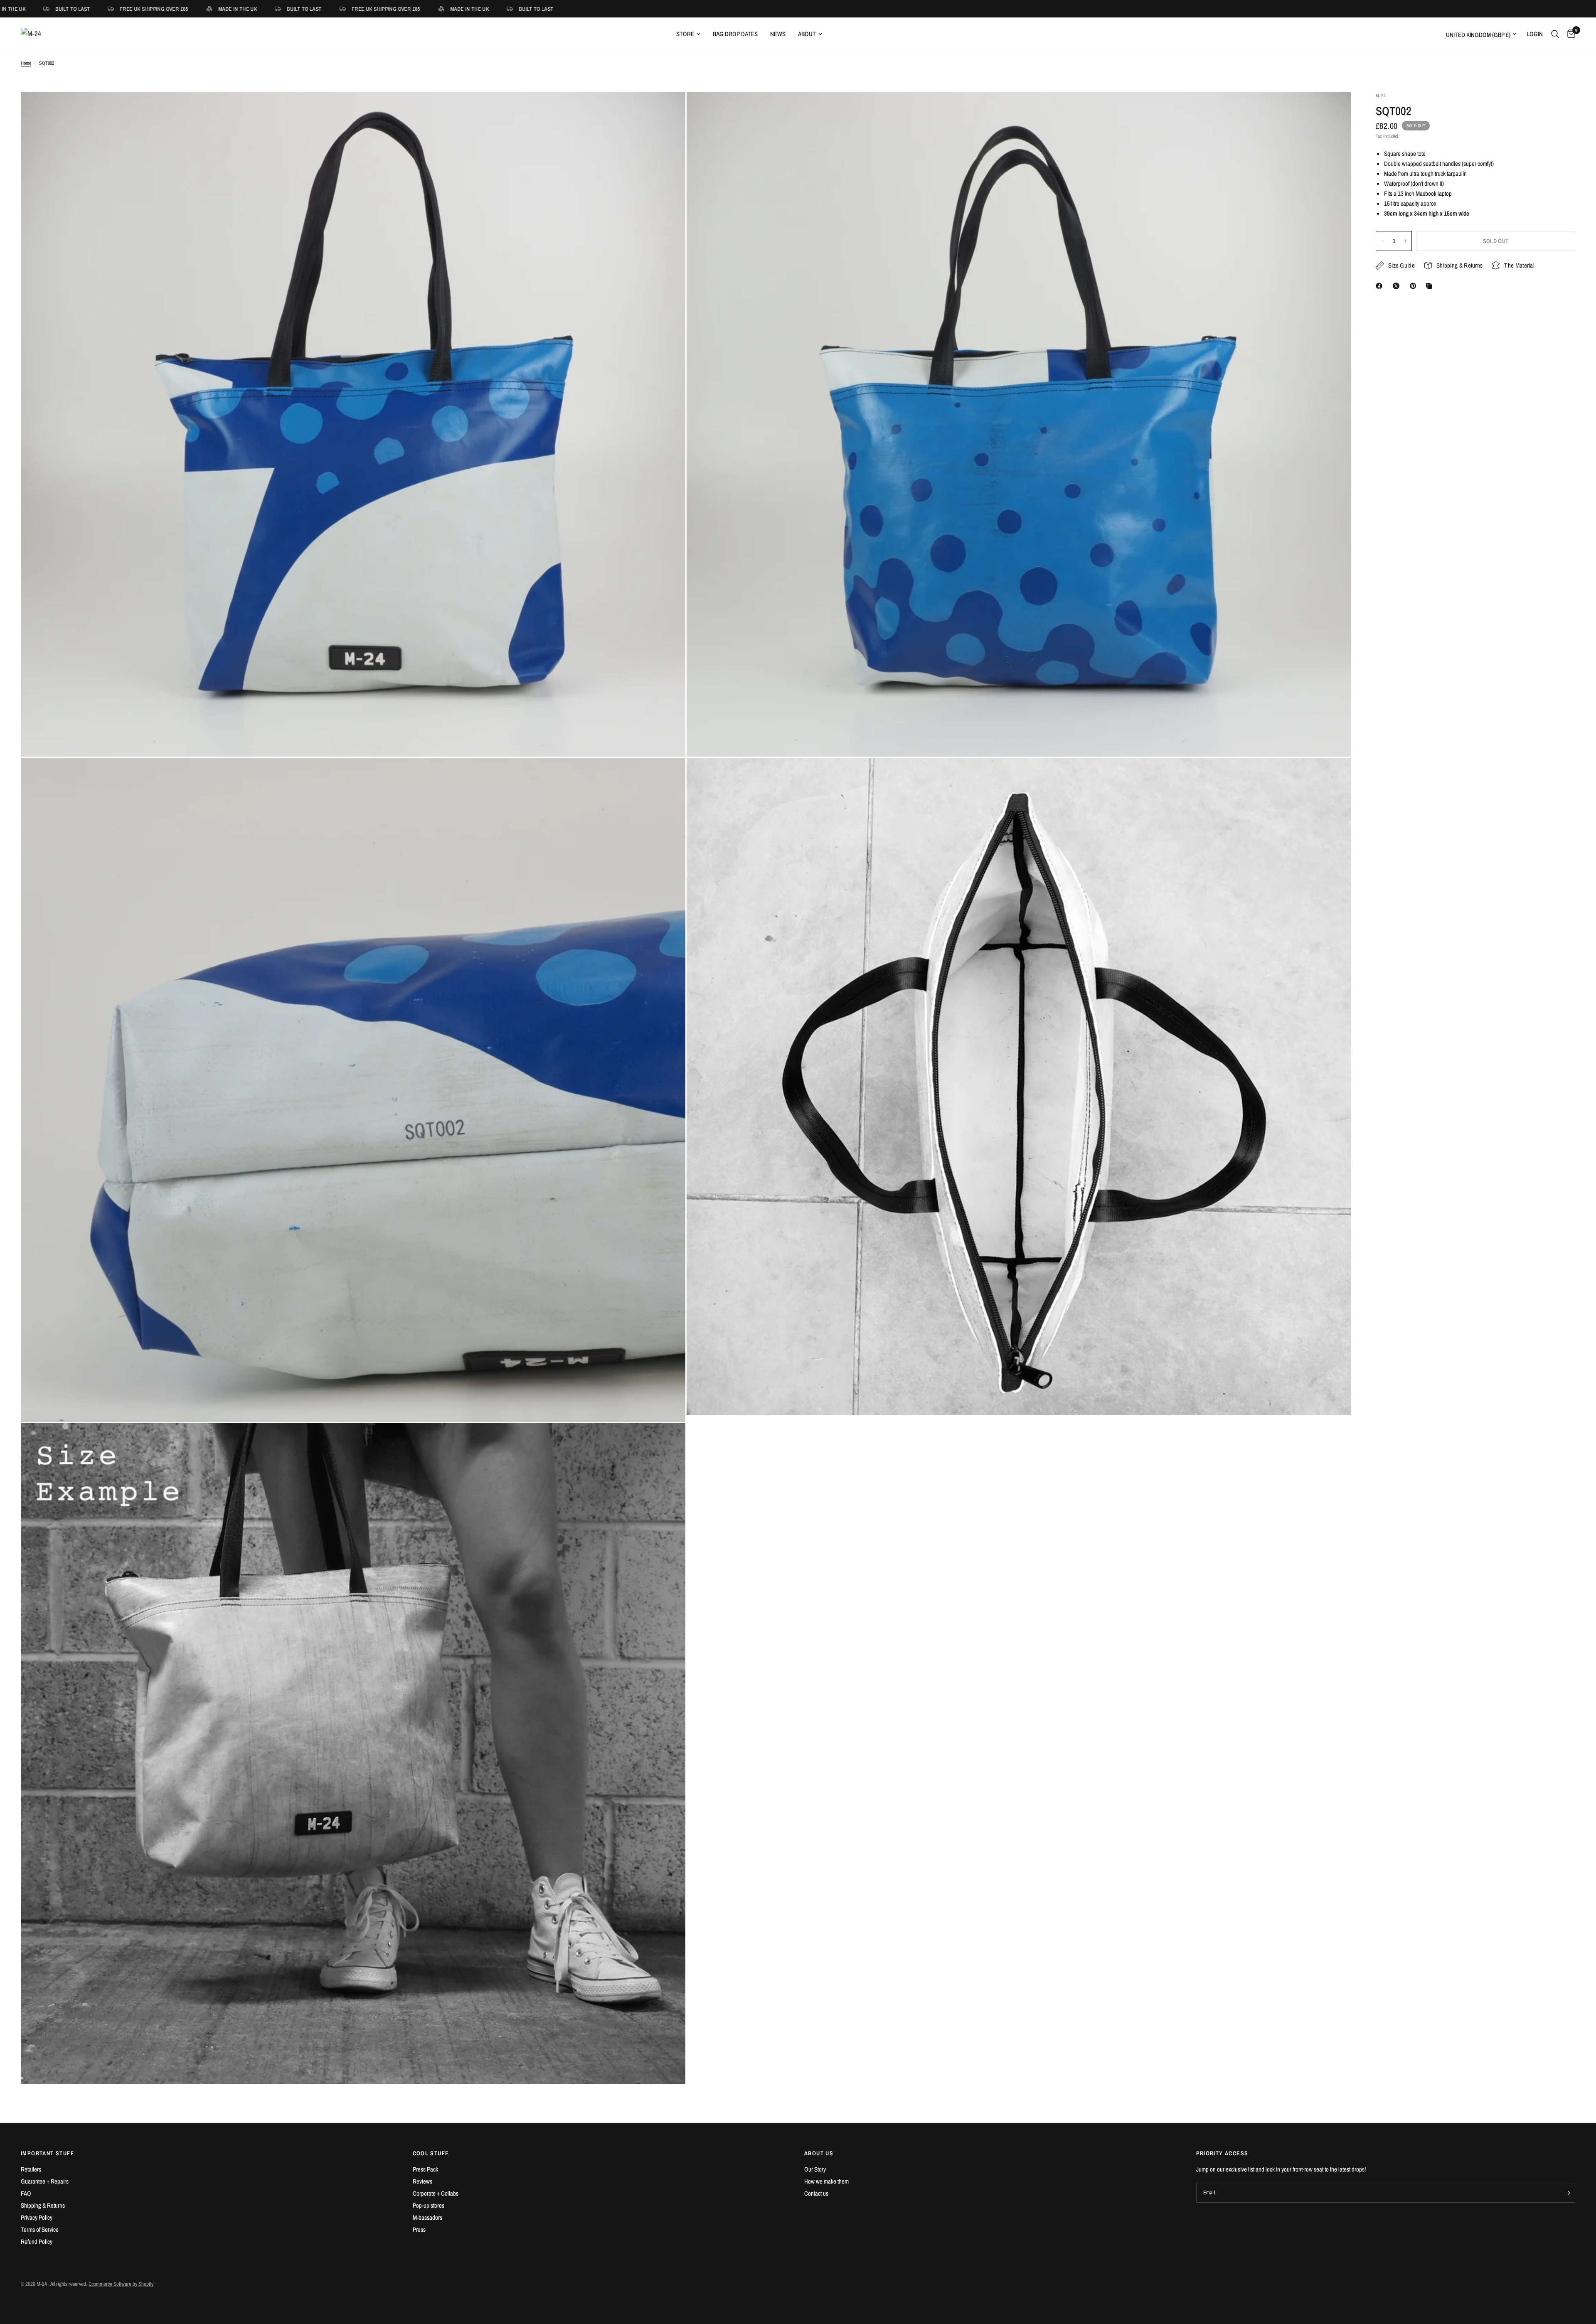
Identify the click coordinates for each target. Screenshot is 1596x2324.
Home (26, 63)
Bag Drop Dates (735, 34)
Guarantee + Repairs (45, 2181)
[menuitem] (688, 34)
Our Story (815, 2169)
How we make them (826, 2181)
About (807, 34)
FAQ (26, 2193)
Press (419, 2229)
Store (685, 34)
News (778, 34)
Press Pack (425, 2169)
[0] (1569, 34)
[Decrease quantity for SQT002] (1382, 241)
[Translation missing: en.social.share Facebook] (1381, 286)
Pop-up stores (429, 2205)
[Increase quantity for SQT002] (1405, 241)
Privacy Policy (37, 2217)
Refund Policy (37, 2242)
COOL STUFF (431, 2153)
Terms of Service (40, 2229)
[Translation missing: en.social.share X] (1398, 286)
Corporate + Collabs (436, 2193)
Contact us (816, 2193)
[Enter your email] (1567, 2193)
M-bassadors (427, 2217)
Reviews (422, 2181)
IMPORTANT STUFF (47, 2153)
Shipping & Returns (43, 2205)
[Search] (1555, 34)
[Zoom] (668, 110)
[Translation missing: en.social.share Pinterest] (1415, 286)
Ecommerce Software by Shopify (121, 2284)
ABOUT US (819, 2153)
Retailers (31, 2169)
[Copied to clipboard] (1431, 286)
